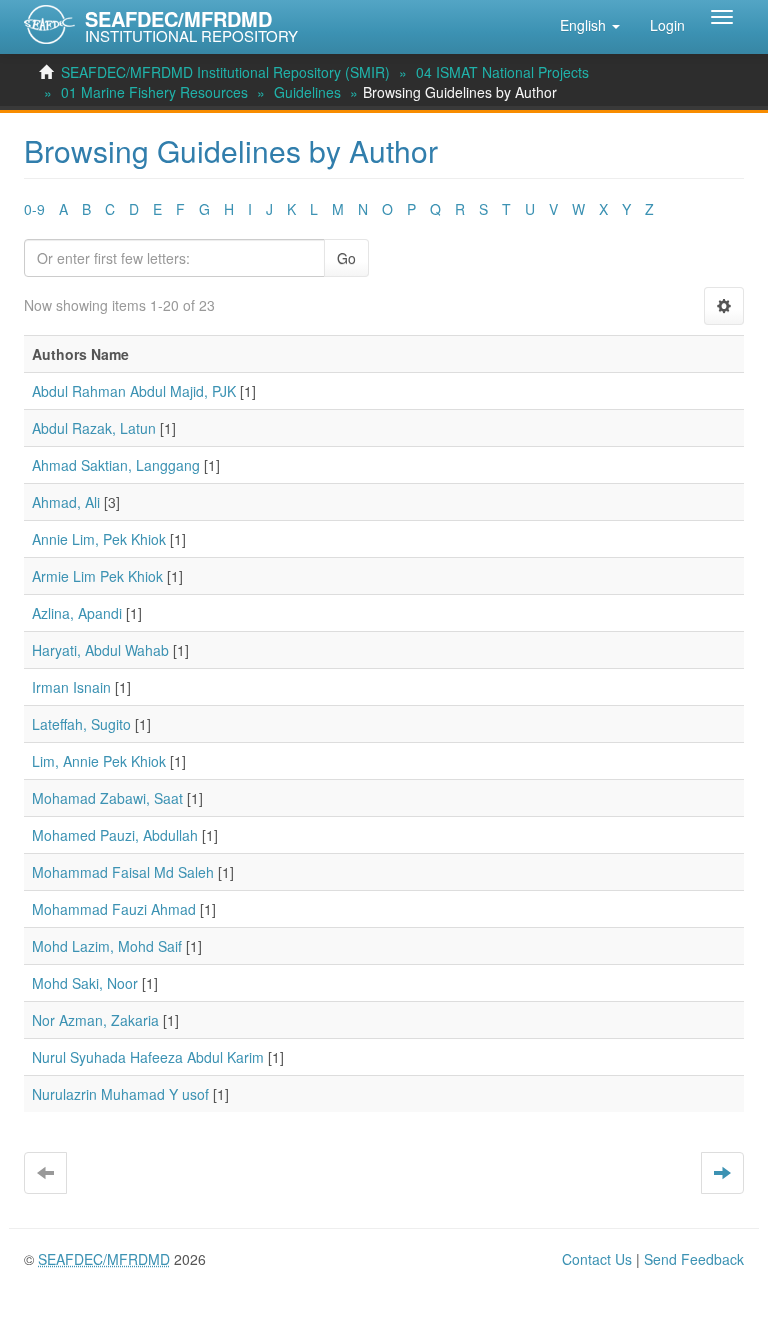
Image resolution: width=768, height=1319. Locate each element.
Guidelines (307, 92)
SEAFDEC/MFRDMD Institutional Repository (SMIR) (225, 72)
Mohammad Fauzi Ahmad (114, 909)
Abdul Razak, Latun (94, 428)
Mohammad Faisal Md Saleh (123, 872)
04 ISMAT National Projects (502, 72)
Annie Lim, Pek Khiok (99, 539)
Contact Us (597, 1259)
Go (346, 258)
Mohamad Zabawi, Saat (107, 798)
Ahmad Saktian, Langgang (116, 465)
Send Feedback (694, 1259)
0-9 (34, 209)
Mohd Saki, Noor (85, 983)
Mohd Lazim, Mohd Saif (107, 946)
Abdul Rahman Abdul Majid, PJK (134, 391)
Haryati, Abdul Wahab (100, 650)
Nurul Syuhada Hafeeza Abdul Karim (148, 1057)
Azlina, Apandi (77, 613)
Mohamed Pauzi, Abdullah (115, 835)
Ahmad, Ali (66, 502)
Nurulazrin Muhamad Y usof (120, 1094)
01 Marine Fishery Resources (154, 92)
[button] (590, 25)
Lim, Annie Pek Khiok (99, 761)
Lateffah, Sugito (81, 724)
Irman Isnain (71, 687)
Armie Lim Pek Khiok (97, 576)
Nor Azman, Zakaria (95, 1020)
